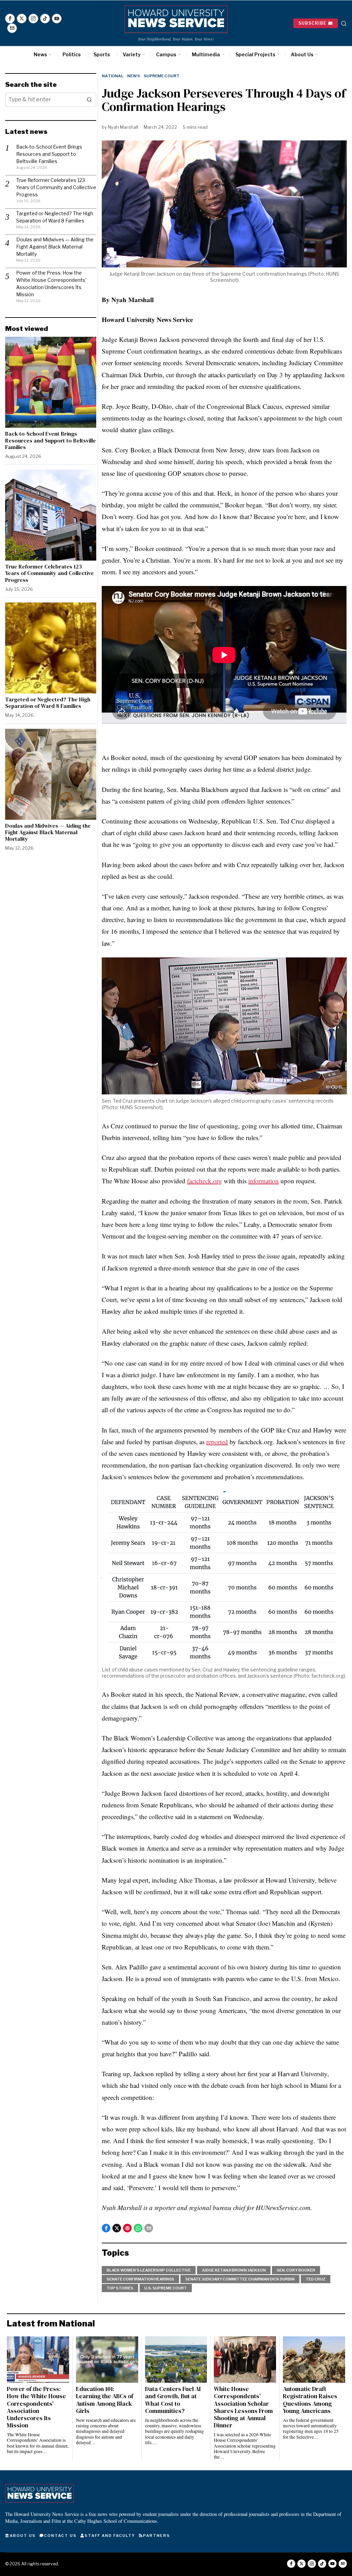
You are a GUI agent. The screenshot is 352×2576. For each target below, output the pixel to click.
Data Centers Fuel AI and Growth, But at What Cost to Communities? (173, 2400)
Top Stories (120, 2288)
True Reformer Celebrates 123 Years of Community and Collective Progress (56, 187)
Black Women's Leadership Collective (149, 2270)
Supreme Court (162, 76)
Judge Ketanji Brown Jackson (234, 2270)
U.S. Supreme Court (166, 2288)
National (113, 76)
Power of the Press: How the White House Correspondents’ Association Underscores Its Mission (36, 2407)
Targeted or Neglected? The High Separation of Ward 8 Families (48, 703)
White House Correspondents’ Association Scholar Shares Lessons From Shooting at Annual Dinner (243, 2407)
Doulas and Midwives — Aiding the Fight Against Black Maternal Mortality (55, 247)
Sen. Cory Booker (296, 2270)
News (134, 76)
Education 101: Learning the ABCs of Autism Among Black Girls (105, 2400)
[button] (89, 100)
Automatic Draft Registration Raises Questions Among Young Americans (310, 2400)
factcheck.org (205, 1181)
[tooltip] (10, 19)
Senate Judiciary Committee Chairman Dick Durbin (240, 2279)
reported (217, 1442)
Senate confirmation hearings (140, 2279)
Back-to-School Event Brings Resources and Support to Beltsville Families (49, 154)
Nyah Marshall (123, 127)
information (263, 1181)
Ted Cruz (316, 2279)
